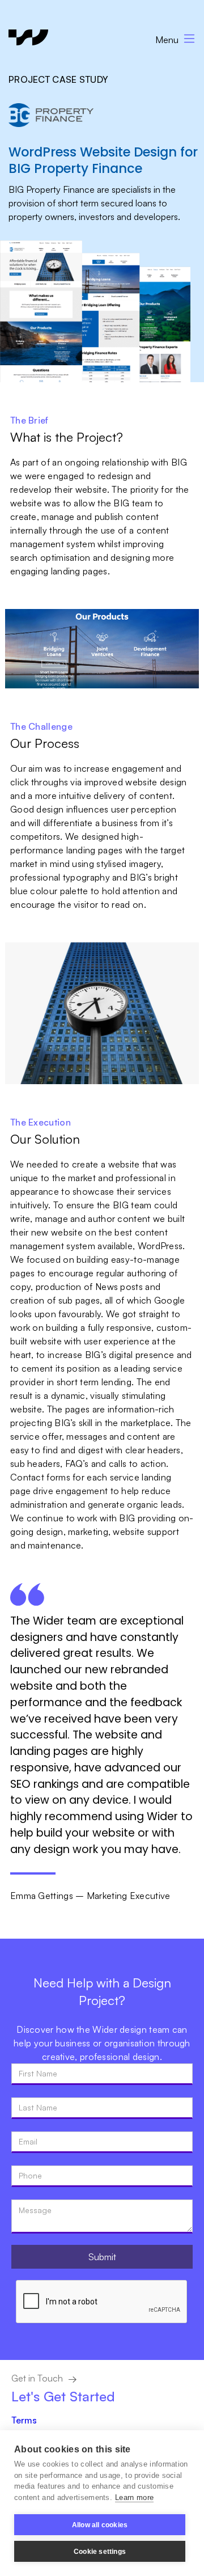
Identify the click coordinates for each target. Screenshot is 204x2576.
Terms (24, 2420)
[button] (170, 37)
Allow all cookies (100, 2525)
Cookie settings (100, 2552)
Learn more (134, 2497)
